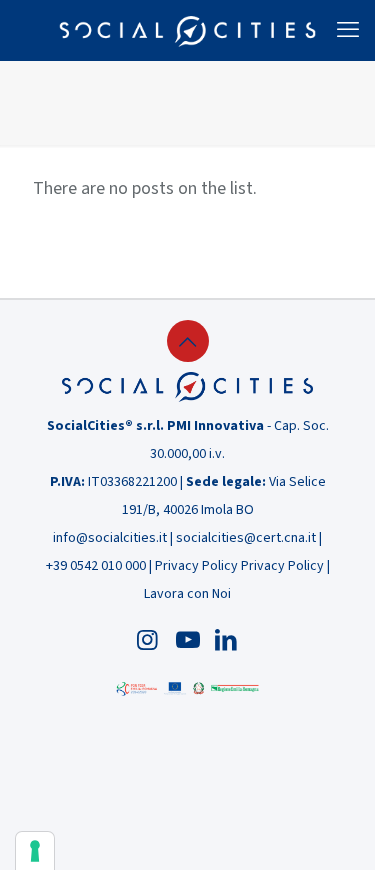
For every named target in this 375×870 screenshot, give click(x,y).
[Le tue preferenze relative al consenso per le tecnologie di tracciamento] (35, 851)
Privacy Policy (196, 566)
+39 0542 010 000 (96, 566)
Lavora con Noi (187, 594)
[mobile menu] (348, 30)
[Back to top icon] (188, 341)
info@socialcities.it (110, 538)
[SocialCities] (187, 30)
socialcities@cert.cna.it (246, 538)
